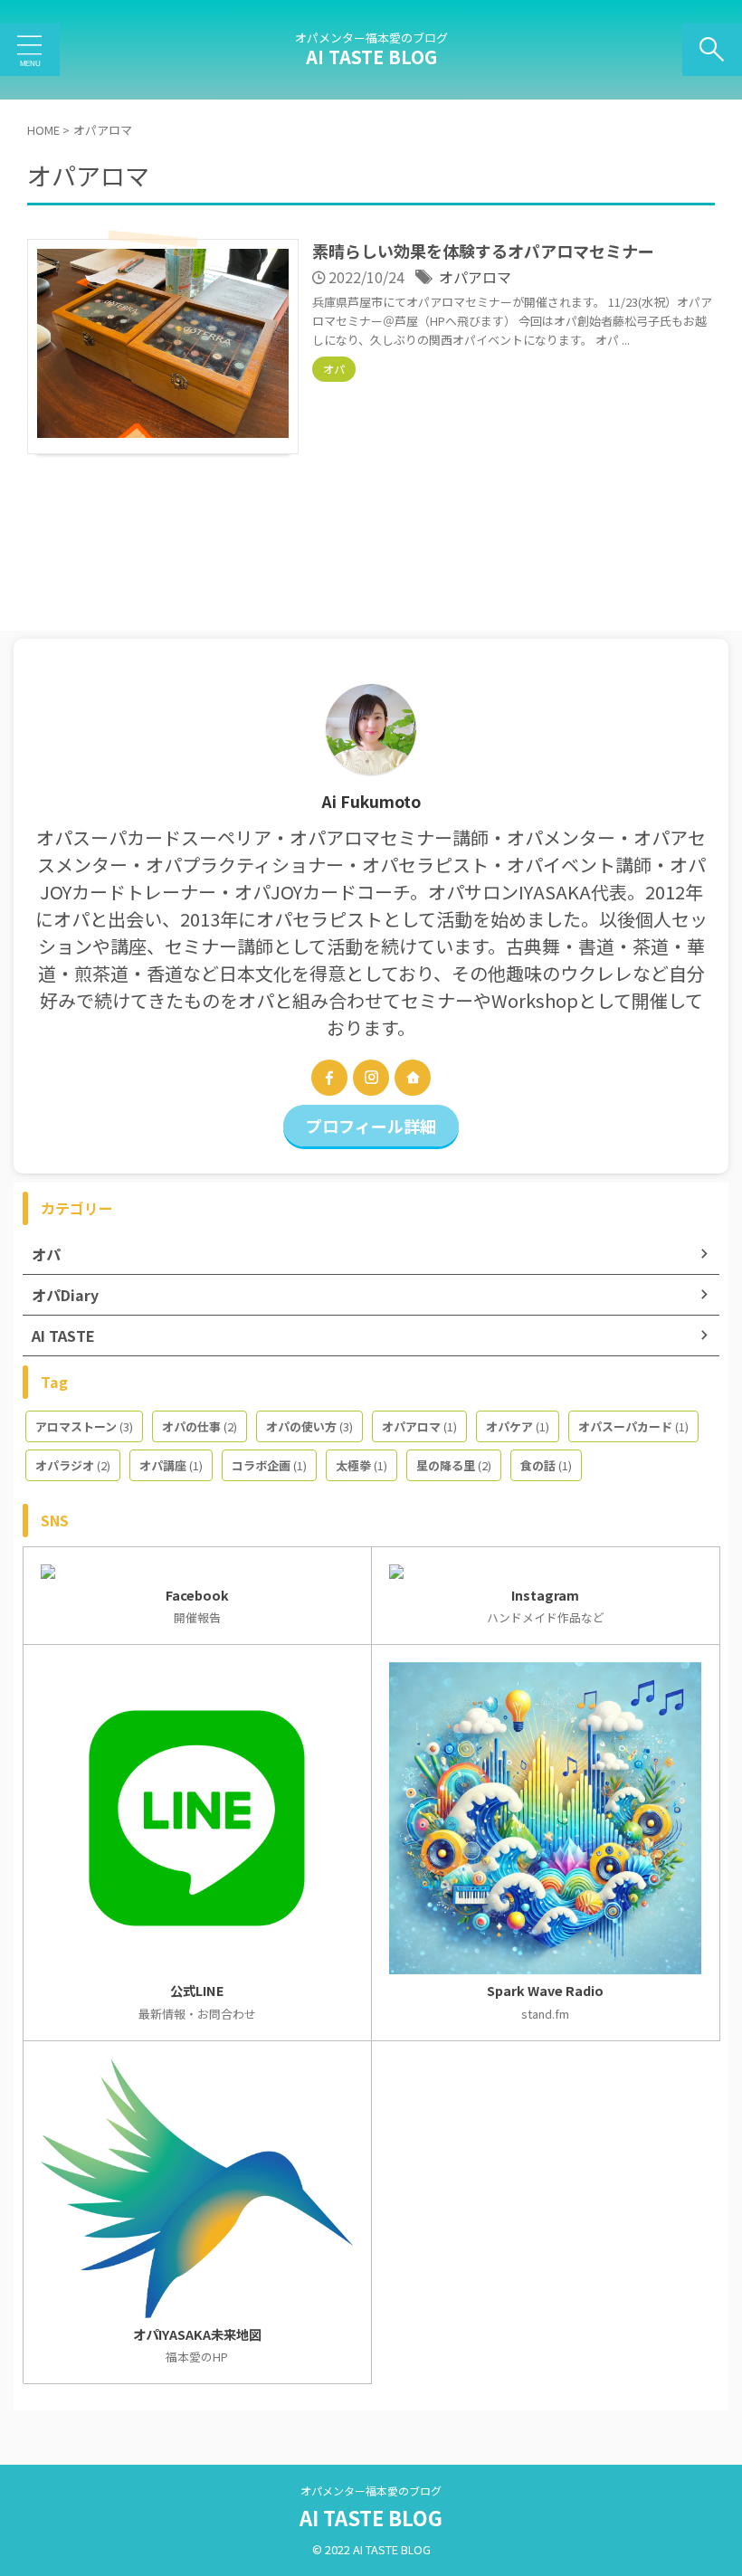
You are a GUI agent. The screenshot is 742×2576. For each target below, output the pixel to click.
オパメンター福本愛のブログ (371, 2490)
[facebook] (329, 1078)
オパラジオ (73, 1465)
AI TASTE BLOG (371, 57)
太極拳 (361, 1465)
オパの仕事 (200, 1426)
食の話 (546, 1465)
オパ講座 (171, 1465)
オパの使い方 (309, 1426)
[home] (413, 1078)
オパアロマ (475, 277)
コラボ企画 (269, 1465)
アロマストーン (84, 1426)
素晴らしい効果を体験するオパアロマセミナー (483, 251)
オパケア (518, 1426)
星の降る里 (454, 1465)
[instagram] (371, 1078)
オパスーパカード (633, 1426)
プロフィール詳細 (371, 1126)
